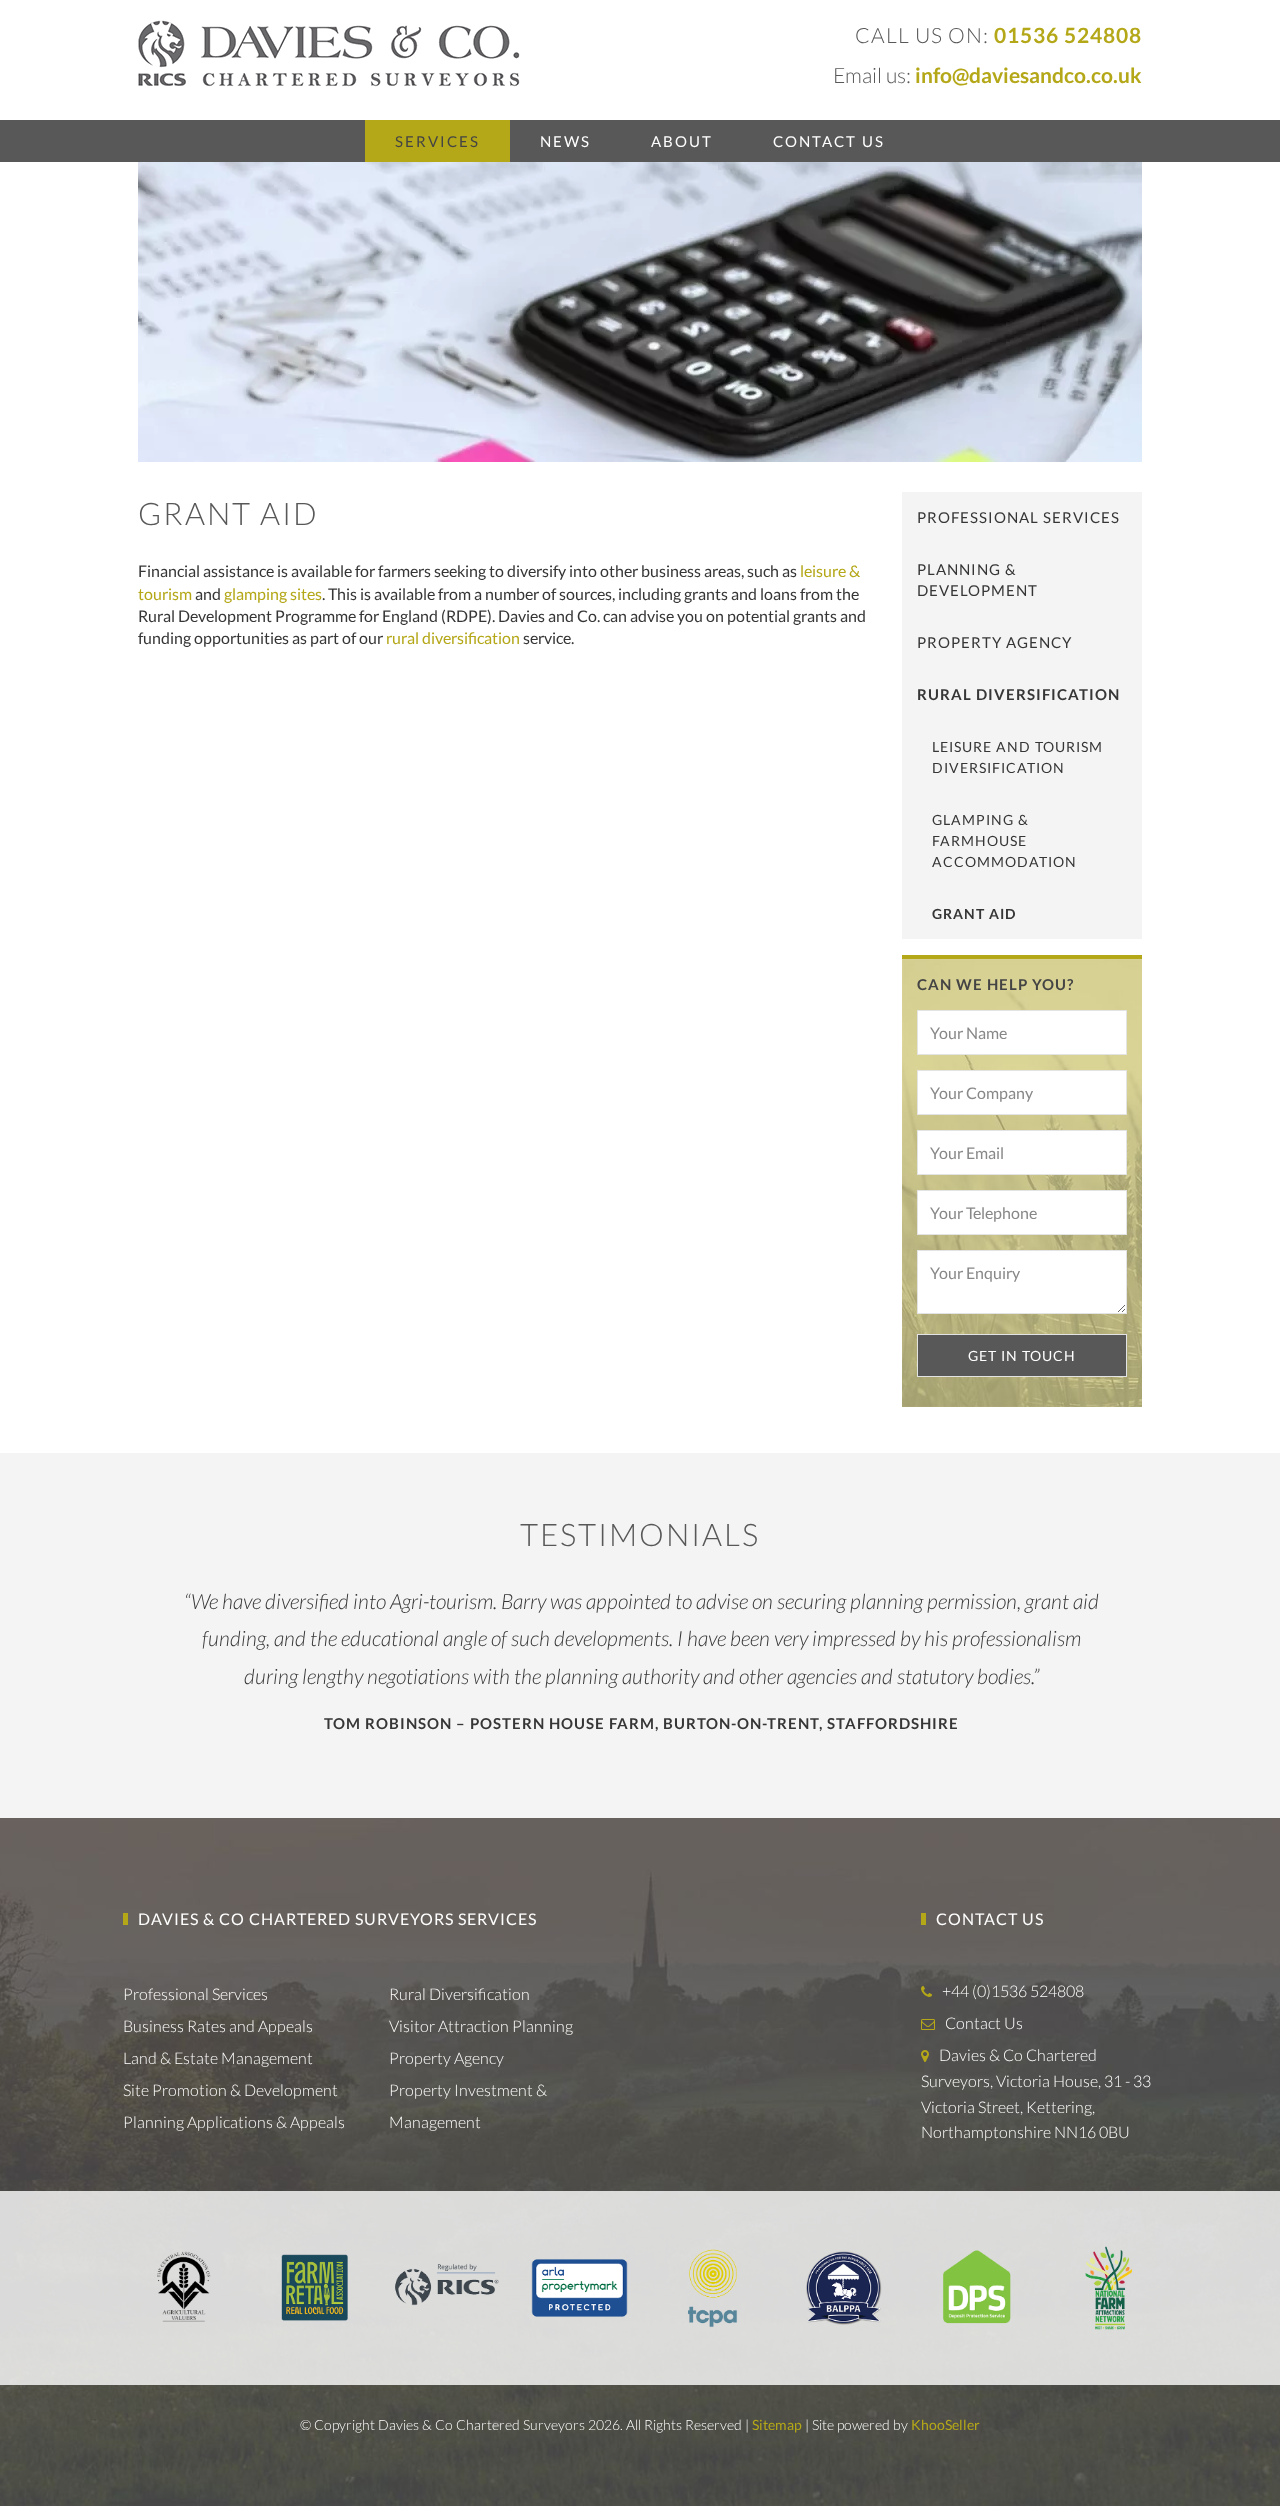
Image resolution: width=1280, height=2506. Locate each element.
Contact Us (829, 141)
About (682, 141)
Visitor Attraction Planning (481, 2025)
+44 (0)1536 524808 (1013, 1990)
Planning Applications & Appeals (234, 2121)
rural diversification (453, 637)
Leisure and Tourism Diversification (1017, 757)
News (565, 141)
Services (437, 141)
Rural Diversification (1018, 694)
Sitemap (777, 2424)
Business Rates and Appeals (218, 2025)
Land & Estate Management (218, 2057)
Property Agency (994, 642)
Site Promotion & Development (230, 2089)
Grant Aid (974, 913)
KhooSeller (945, 2424)
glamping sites (273, 593)
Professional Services (1018, 517)
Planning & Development (977, 579)
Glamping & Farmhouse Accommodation (1004, 840)
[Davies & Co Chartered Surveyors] (329, 51)
